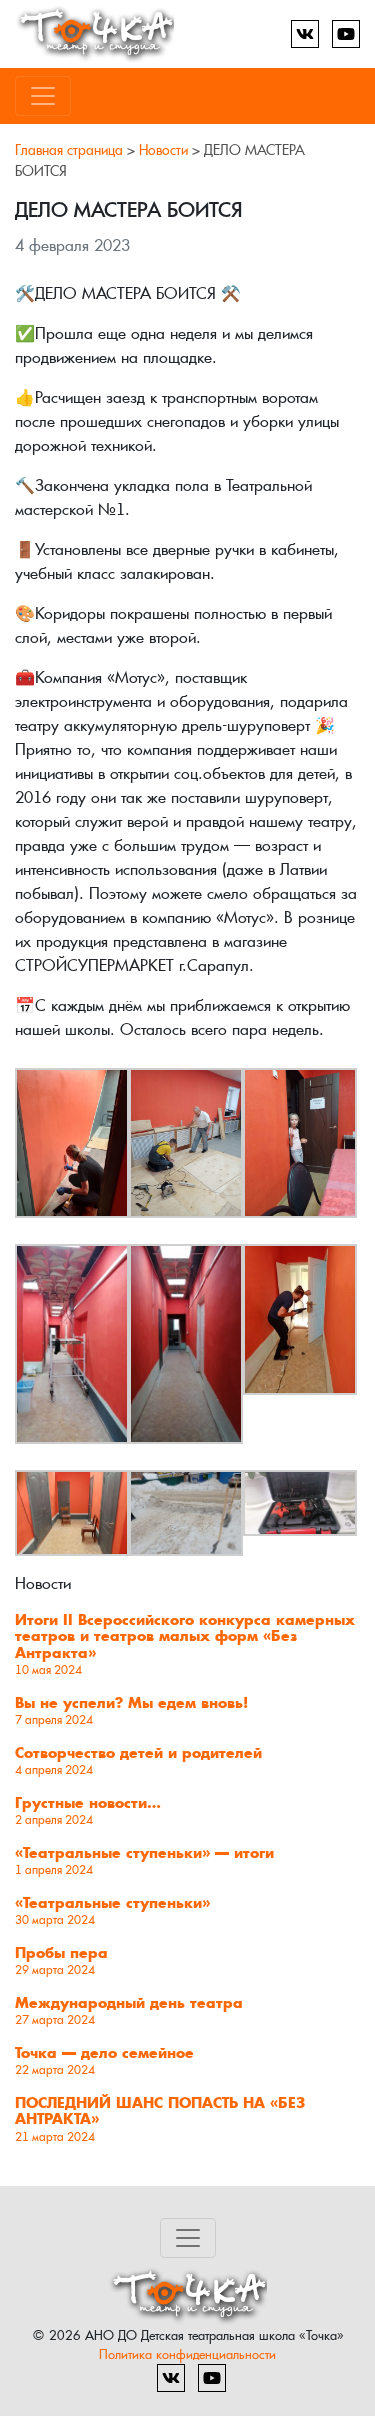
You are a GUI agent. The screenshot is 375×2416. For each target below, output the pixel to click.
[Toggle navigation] (43, 96)
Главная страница (69, 150)
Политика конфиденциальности (187, 2354)
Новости (163, 150)
